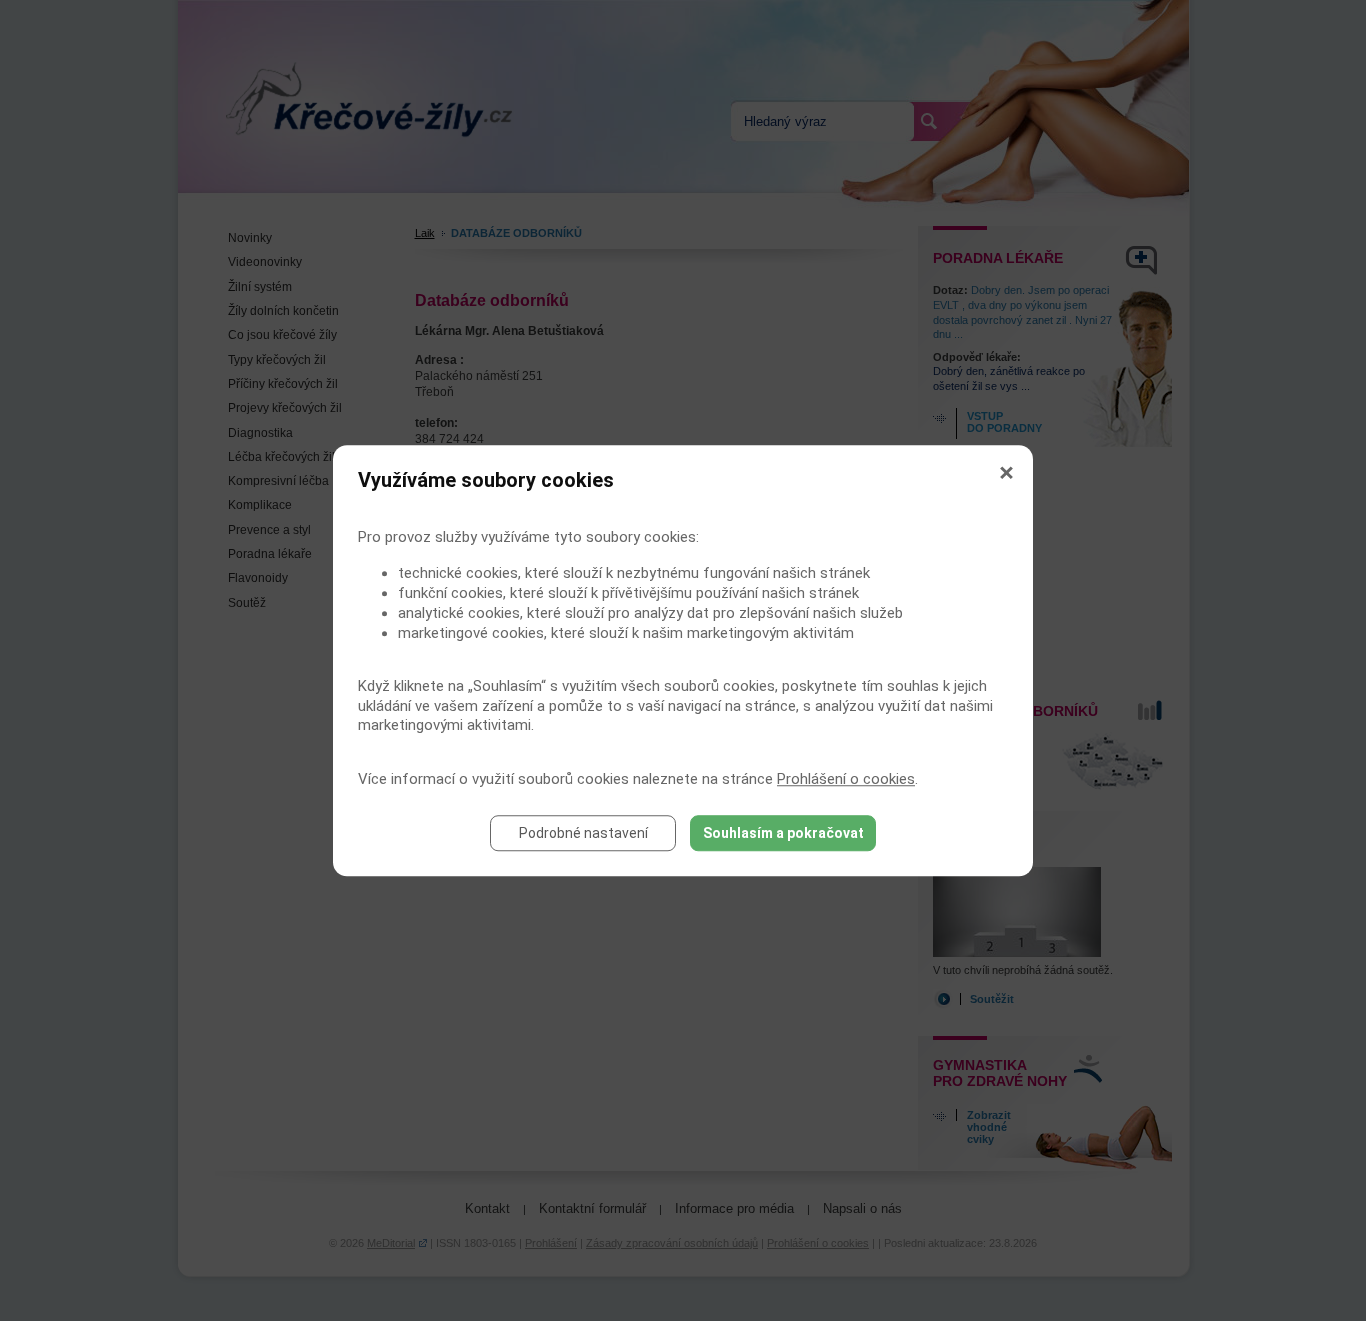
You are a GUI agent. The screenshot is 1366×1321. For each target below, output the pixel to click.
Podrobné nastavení (583, 833)
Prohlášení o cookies (846, 779)
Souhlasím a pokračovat (783, 833)
